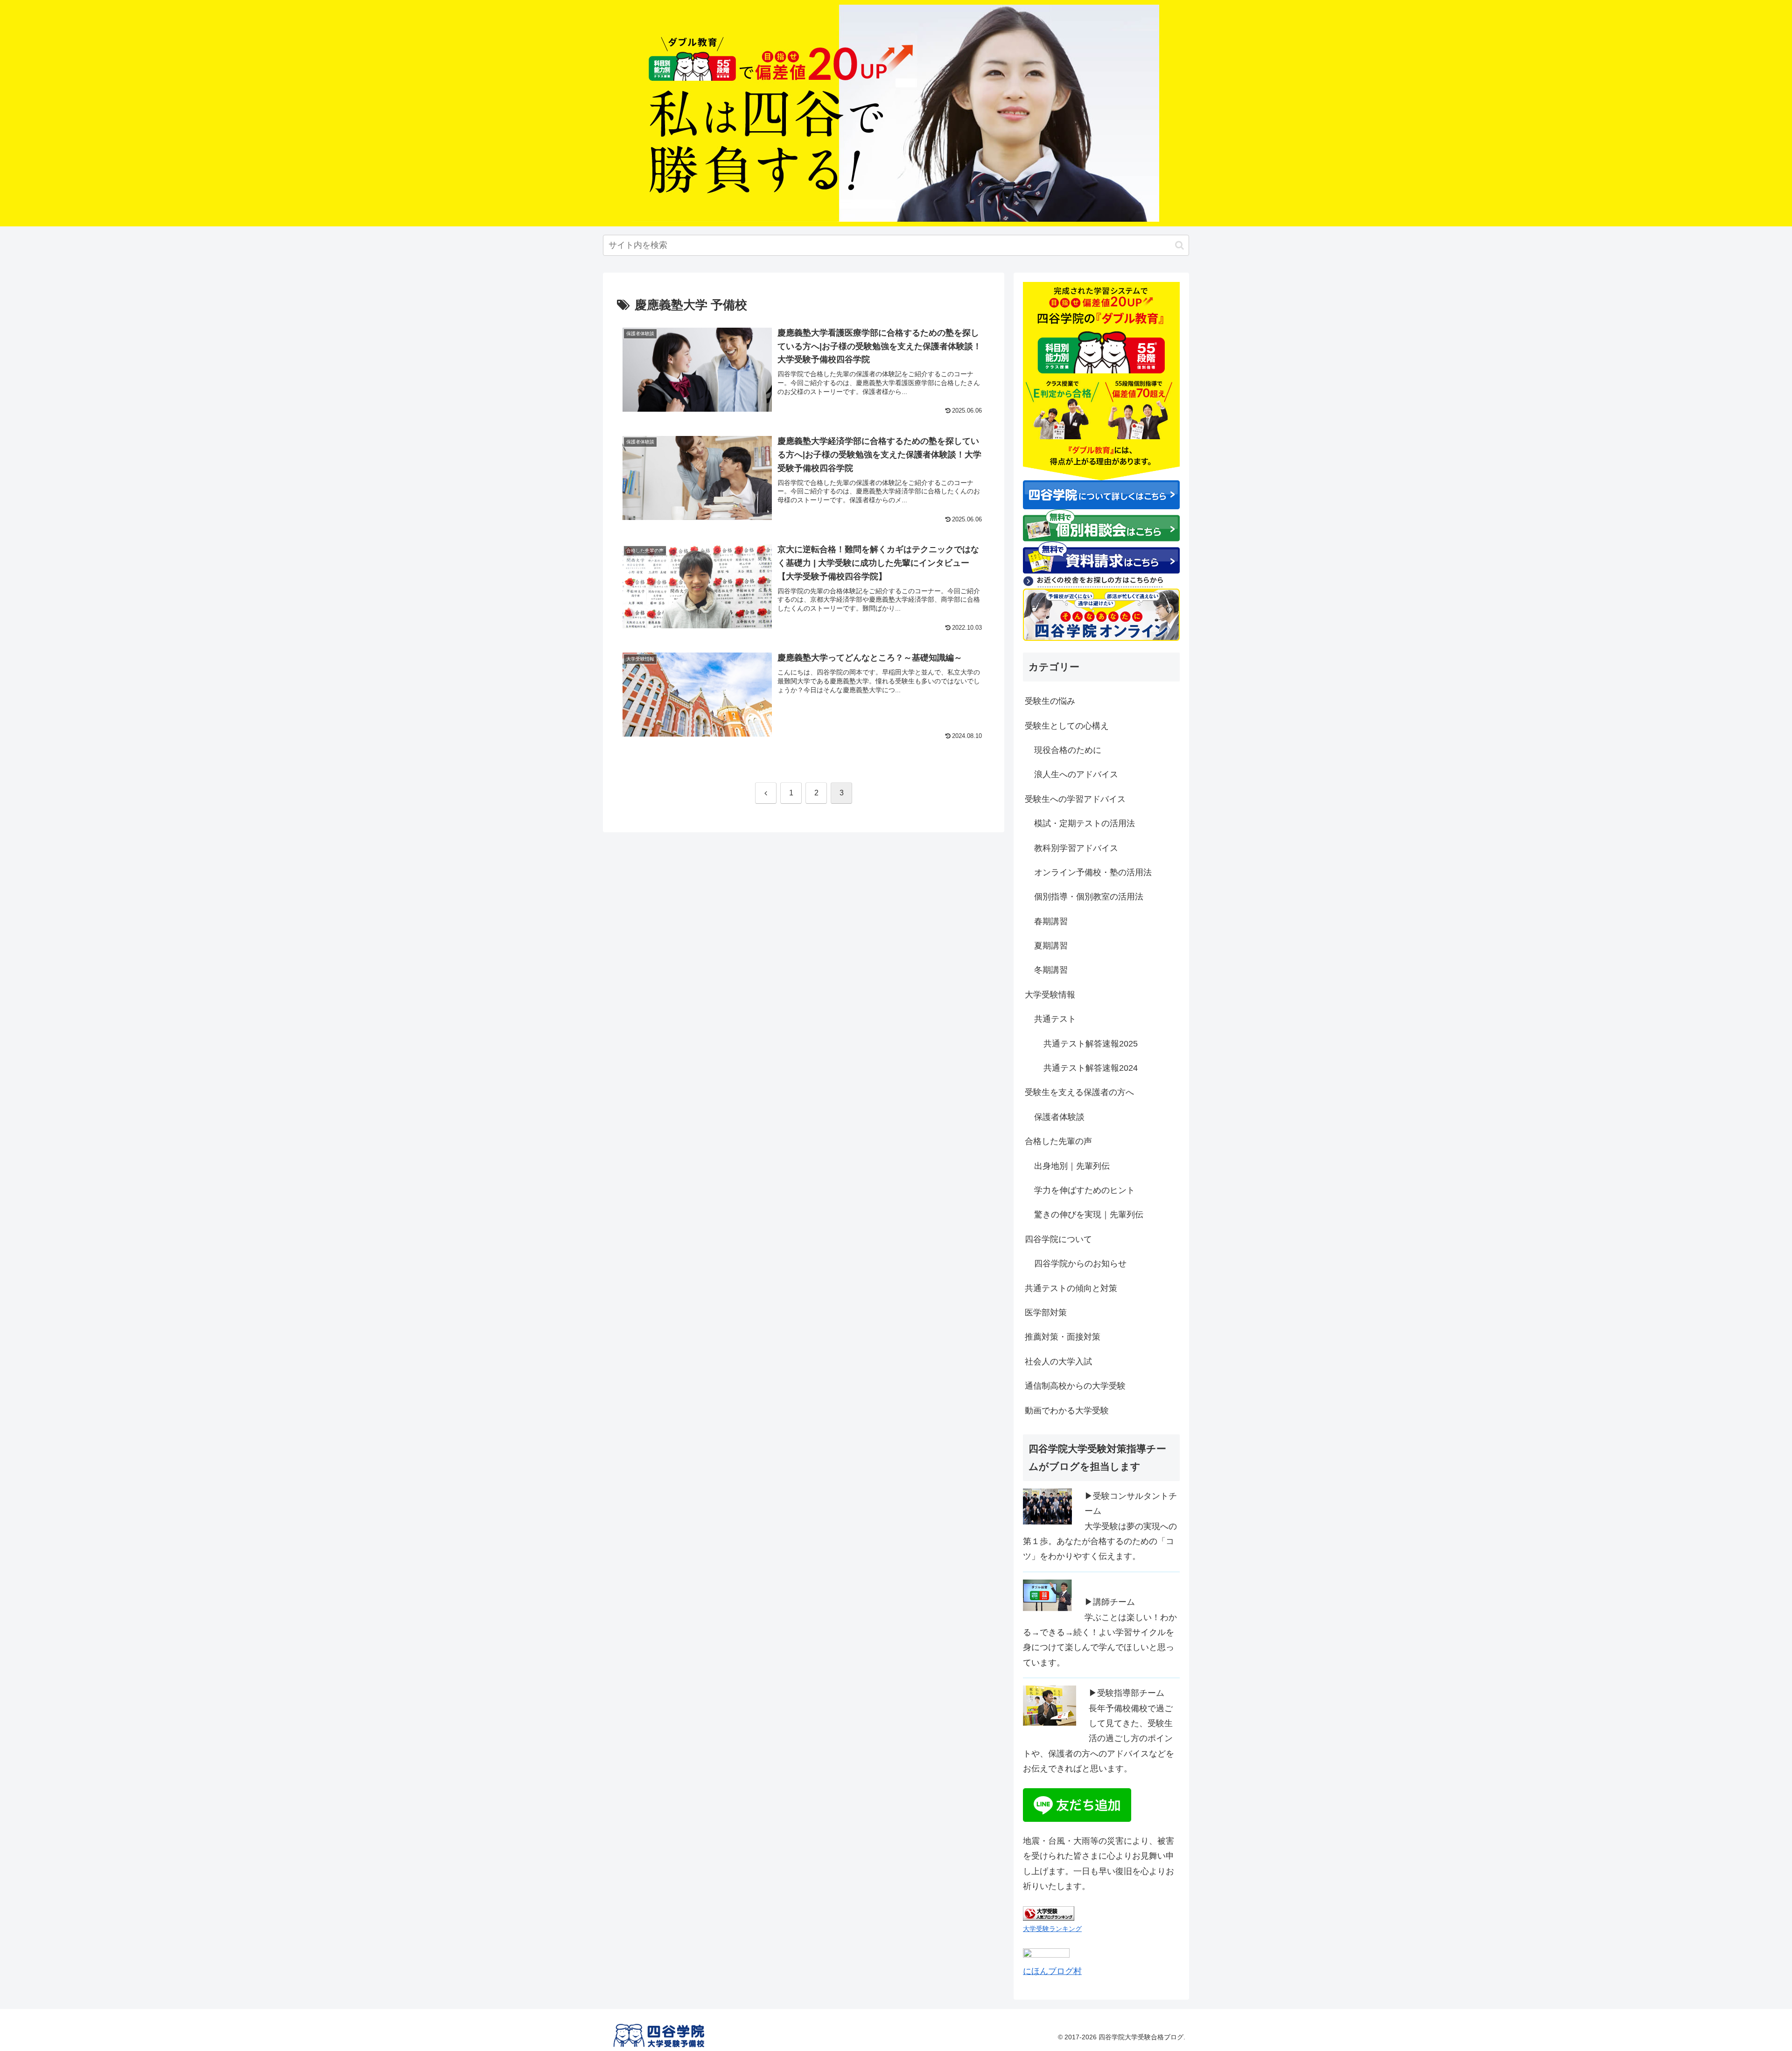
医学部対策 (1046, 1313)
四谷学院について (1058, 1239)
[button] (1179, 245)
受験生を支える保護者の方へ (1079, 1092)
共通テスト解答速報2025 (1091, 1044)
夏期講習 (1051, 946)
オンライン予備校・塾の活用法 (1093, 872)
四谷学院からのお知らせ (1080, 1264)
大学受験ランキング (1052, 1929)
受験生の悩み (1050, 701)
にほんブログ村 (1052, 1971)
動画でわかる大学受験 (1067, 1411)
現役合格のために (1068, 750)
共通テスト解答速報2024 (1091, 1068)
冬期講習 (1051, 970)
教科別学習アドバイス (1076, 848)
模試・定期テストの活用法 (1085, 823)
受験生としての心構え (1067, 726)
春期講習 (1051, 921)
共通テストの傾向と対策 (1071, 1288)
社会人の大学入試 (1058, 1362)
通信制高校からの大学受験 (1075, 1386)
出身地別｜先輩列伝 (1072, 1166)
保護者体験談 (1059, 1117)
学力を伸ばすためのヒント (1085, 1190)
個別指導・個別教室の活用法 (1089, 897)
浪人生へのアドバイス (1076, 774)
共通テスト (1055, 1019)
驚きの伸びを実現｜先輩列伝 (1089, 1215)
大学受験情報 (1050, 995)
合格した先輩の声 (1058, 1141)
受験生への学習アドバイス (1075, 799)
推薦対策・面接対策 (1063, 1337)
